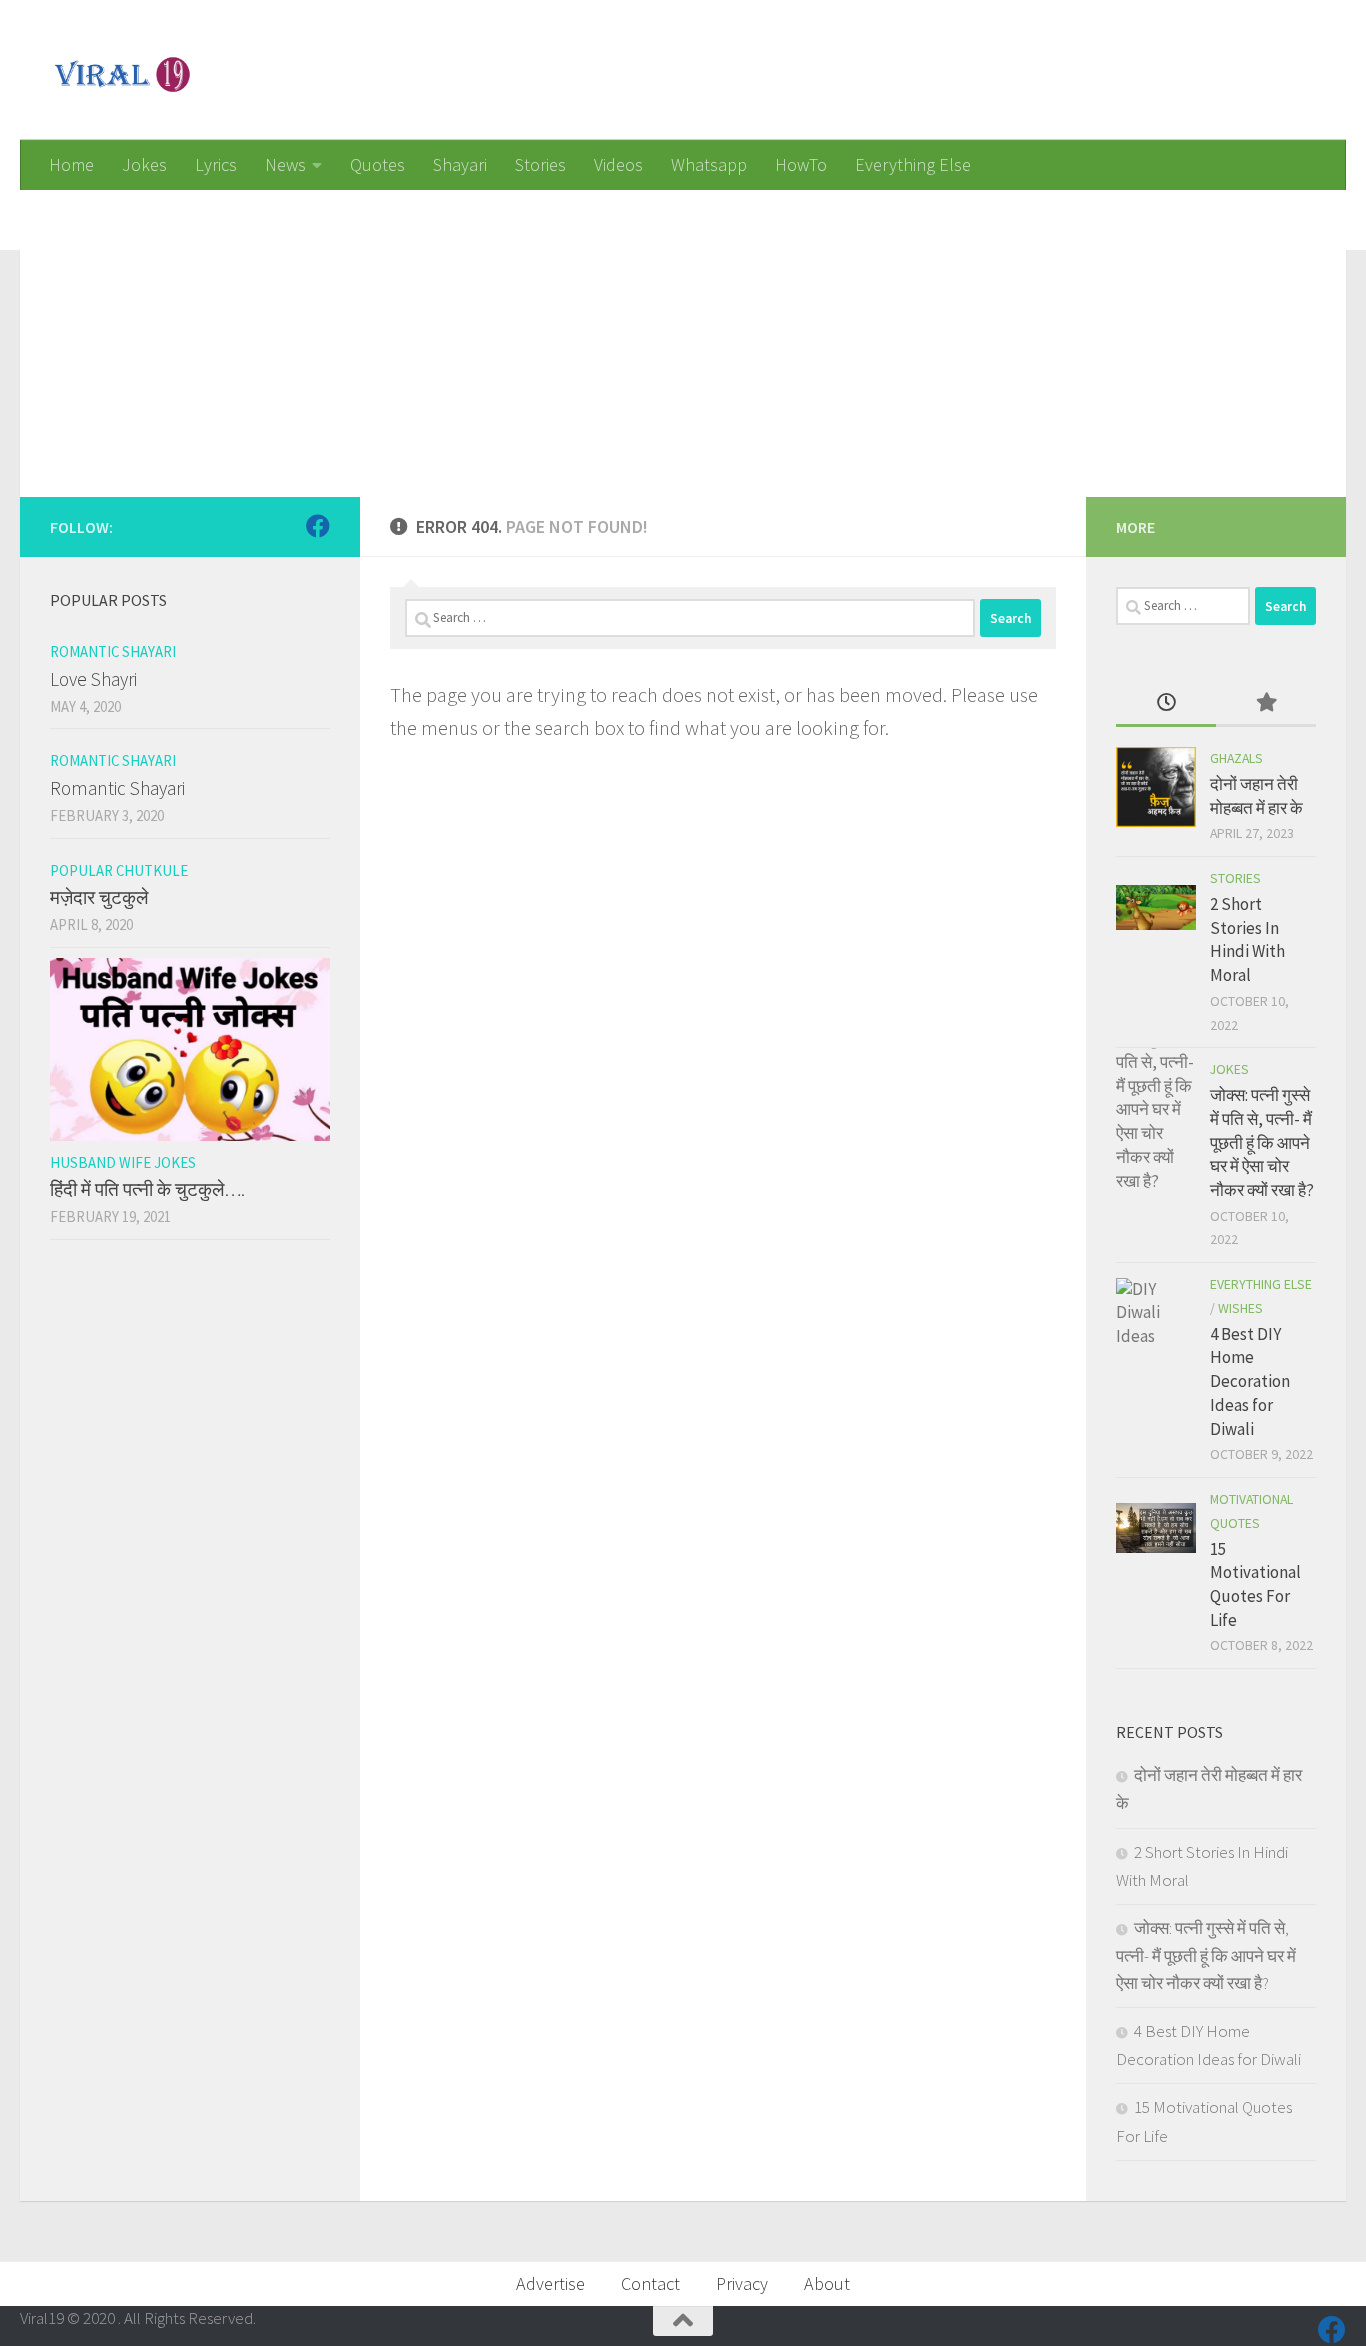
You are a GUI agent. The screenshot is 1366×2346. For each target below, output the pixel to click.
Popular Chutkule (119, 870)
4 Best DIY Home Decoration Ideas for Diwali (1250, 1381)
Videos (618, 164)
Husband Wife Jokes (123, 1162)
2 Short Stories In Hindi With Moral (1247, 939)
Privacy (742, 2283)
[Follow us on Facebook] (318, 526)
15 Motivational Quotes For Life (1255, 1584)
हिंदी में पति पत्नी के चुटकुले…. (147, 1189)
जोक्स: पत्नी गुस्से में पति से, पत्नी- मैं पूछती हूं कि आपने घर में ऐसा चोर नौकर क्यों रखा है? (1262, 1142)
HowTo (801, 164)
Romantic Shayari (113, 651)
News (285, 164)
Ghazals (1236, 758)
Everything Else (913, 164)
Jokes (144, 164)
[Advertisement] (620, 330)
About (827, 2283)
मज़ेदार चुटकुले (99, 897)
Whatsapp (709, 164)
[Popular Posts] (1266, 704)
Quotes (377, 164)
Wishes (1240, 1308)
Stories (540, 164)
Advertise (550, 2283)
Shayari (460, 164)
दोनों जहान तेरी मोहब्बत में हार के (1256, 796)
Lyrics (216, 164)
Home (71, 164)
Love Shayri (93, 679)
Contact (650, 2283)
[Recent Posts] (1166, 704)
